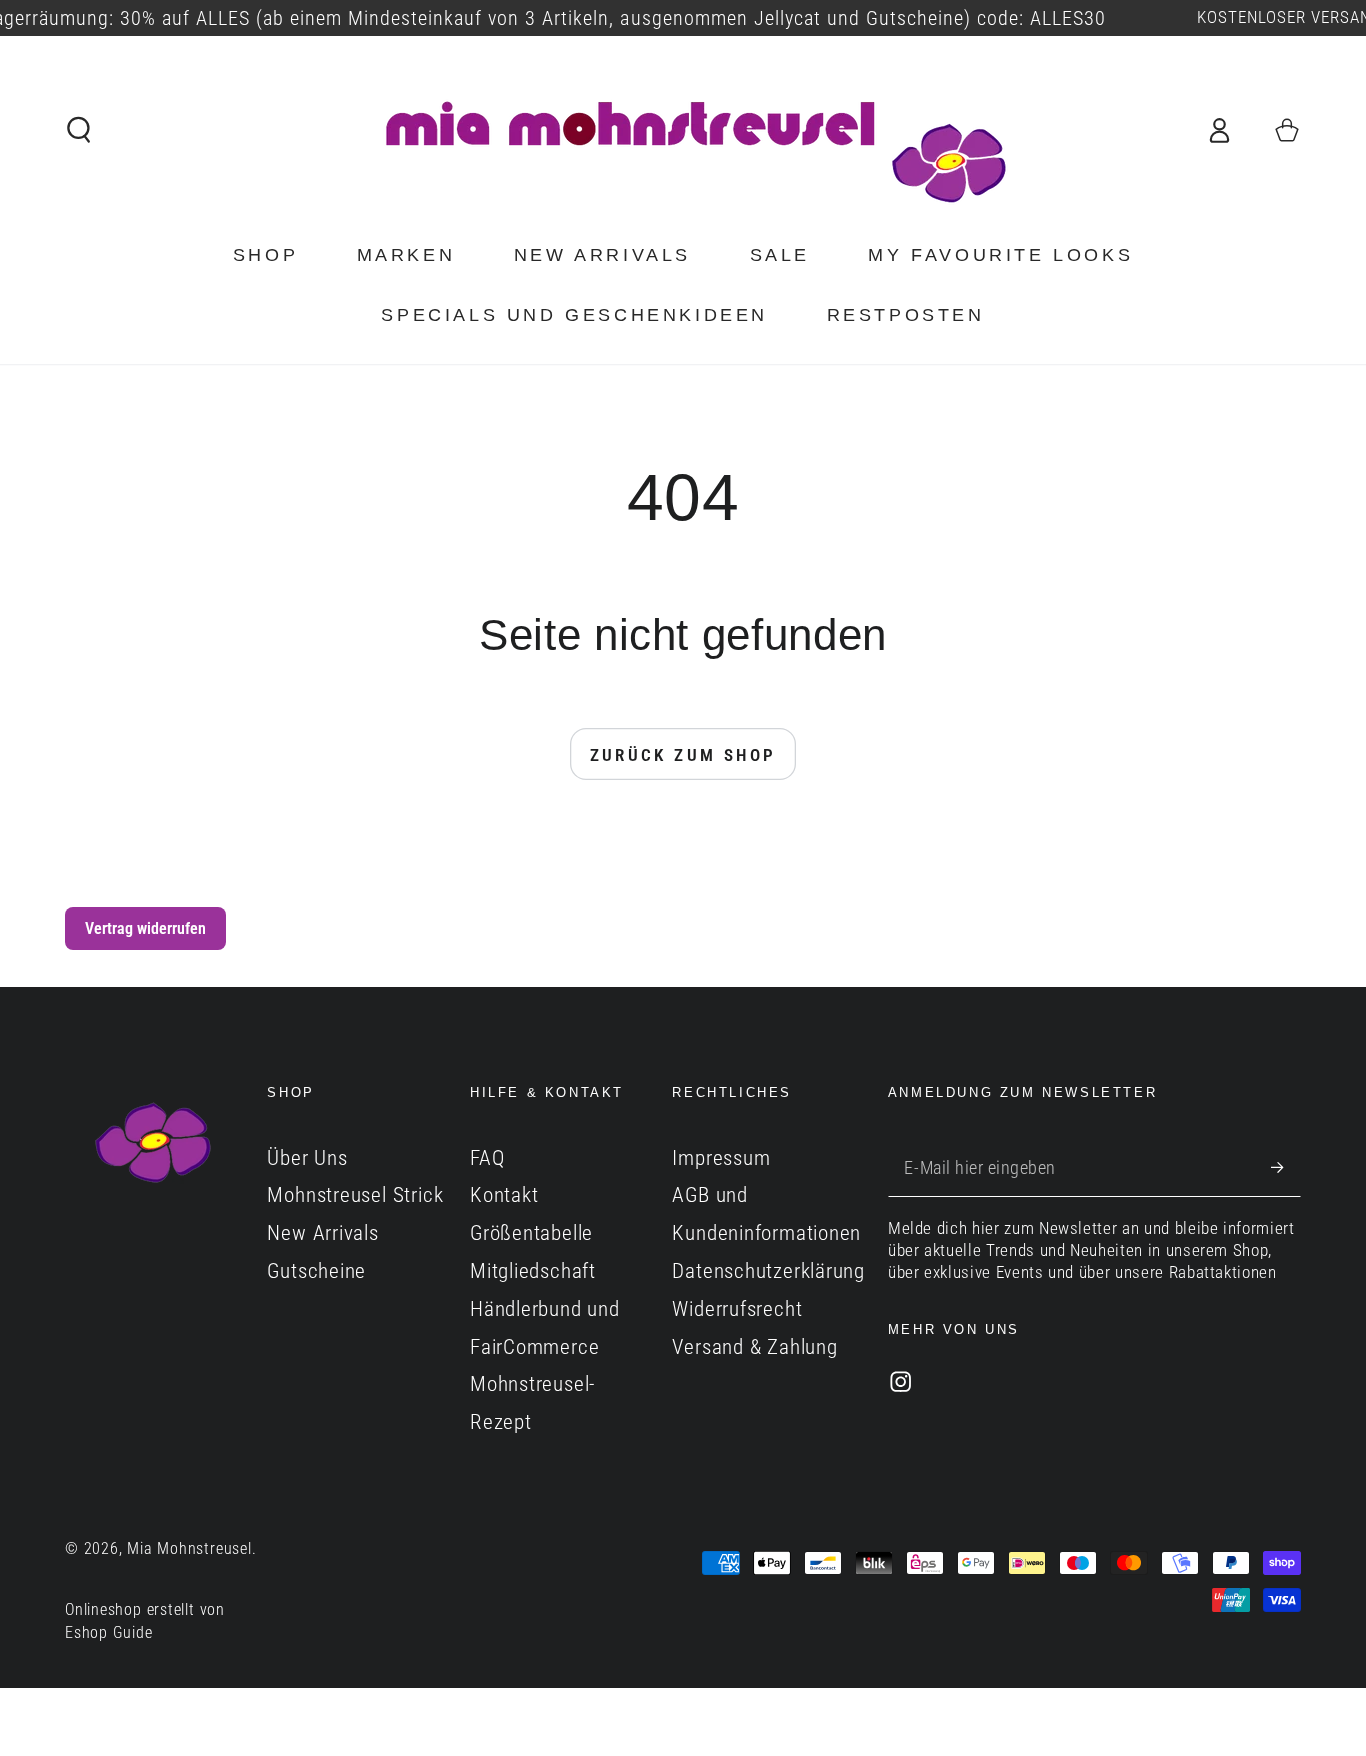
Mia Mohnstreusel (189, 1549)
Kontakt (504, 1195)
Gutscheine (316, 1271)
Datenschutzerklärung (768, 1271)
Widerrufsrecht (737, 1309)
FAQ (487, 1158)
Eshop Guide (109, 1633)
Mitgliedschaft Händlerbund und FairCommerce (545, 1309)
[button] (80, 129)
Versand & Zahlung (754, 1347)
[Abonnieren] (1286, 1167)
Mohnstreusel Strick (355, 1195)
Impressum (721, 1158)
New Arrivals (322, 1233)
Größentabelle (531, 1233)
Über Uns (307, 1158)
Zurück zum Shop (683, 755)
